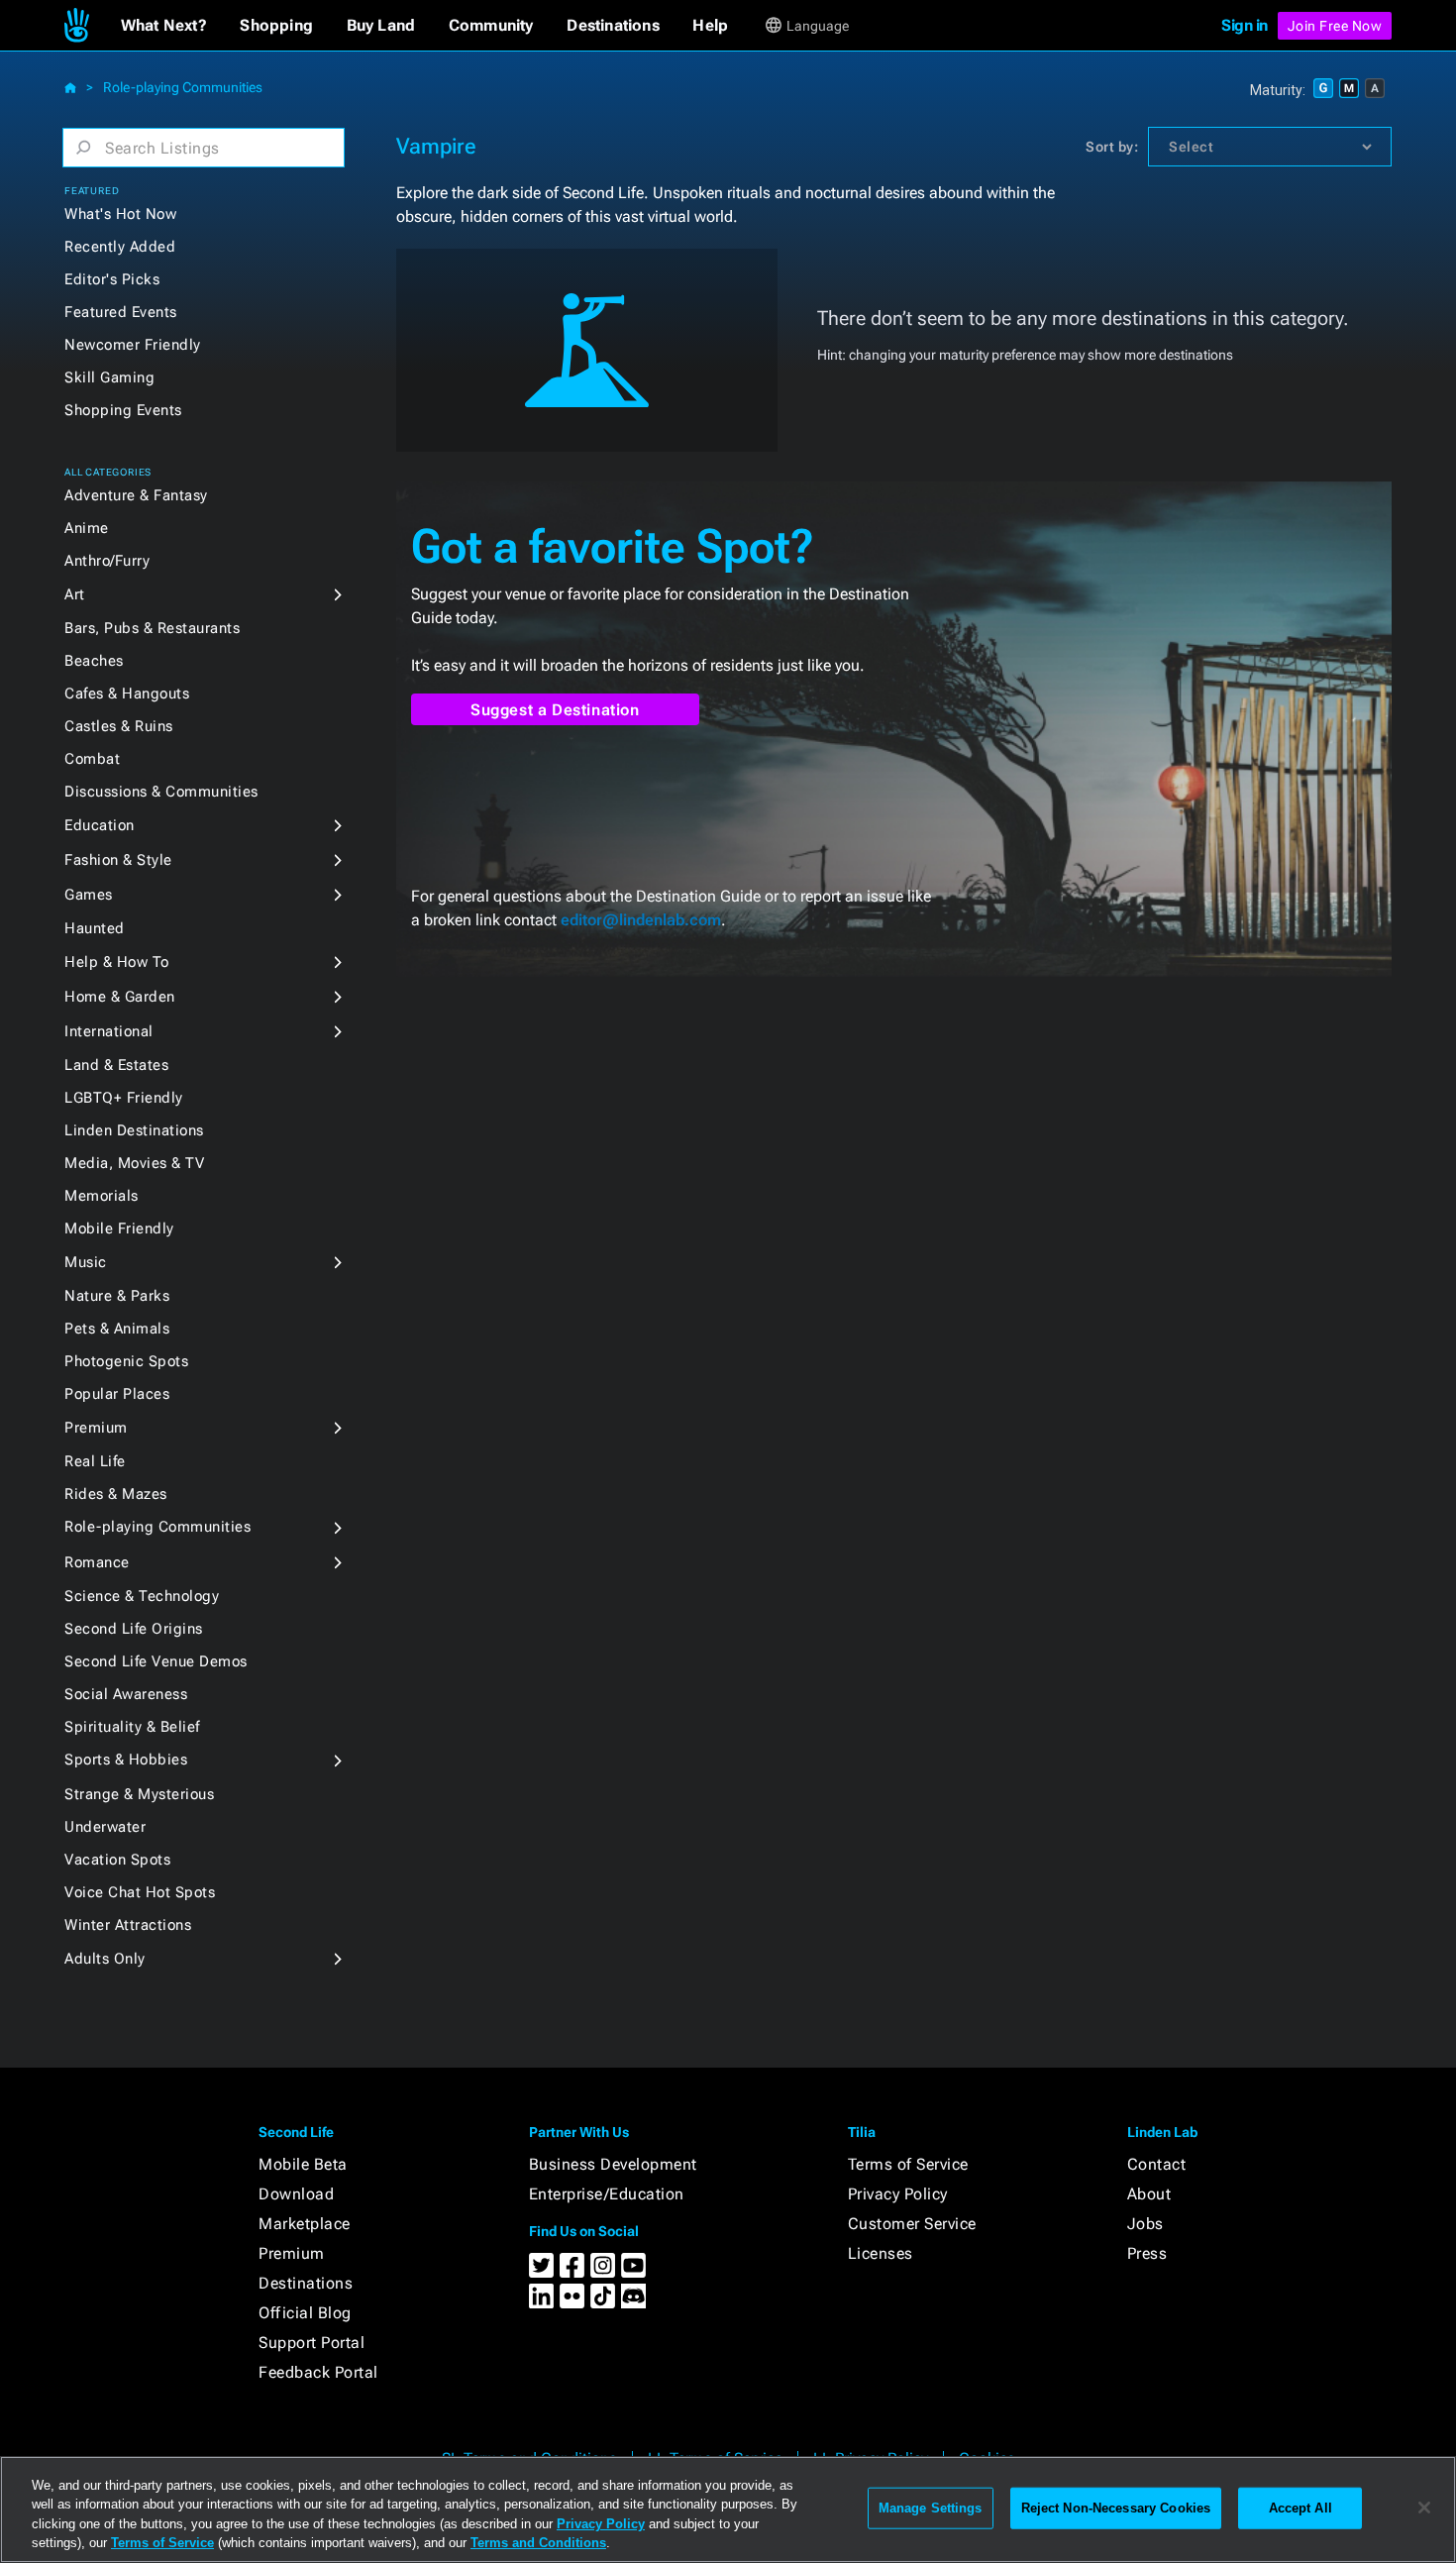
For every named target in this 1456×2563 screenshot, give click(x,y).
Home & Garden (120, 997)
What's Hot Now (120, 214)
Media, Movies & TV (134, 1163)
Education (100, 825)
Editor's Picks (112, 279)
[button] (164, 26)
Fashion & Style (118, 860)
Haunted (95, 928)
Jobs (1145, 2224)
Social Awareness (126, 1694)
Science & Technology (142, 1596)
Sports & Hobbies (126, 1760)
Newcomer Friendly (133, 345)
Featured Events (121, 312)
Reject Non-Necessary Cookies (1116, 2508)
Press (1147, 2253)
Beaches (94, 661)
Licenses (881, 2253)
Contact (1157, 2164)
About (1149, 2194)
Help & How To (117, 962)
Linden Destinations (134, 1130)
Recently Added (120, 247)
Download (296, 2194)
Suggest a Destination (555, 710)
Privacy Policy (898, 2194)
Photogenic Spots (126, 1361)
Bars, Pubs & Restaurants (152, 628)
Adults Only (105, 1959)
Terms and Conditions (538, 2543)
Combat (92, 759)
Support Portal (312, 2343)
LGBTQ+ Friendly (124, 1098)
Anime (87, 528)
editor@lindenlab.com (641, 920)
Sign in (1245, 25)
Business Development (613, 2164)
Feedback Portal (318, 2372)
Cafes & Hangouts (127, 694)
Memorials (102, 1196)
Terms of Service (908, 2164)
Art (75, 594)
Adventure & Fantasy (136, 495)
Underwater (105, 1827)
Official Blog (305, 2313)
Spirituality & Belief (132, 1727)
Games (89, 895)
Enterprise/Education (607, 2194)
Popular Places (117, 1394)
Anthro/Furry (107, 561)
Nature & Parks (117, 1296)
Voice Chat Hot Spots (140, 1892)
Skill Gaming (109, 377)
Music (86, 1262)
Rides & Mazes (116, 1494)
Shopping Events (123, 410)
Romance (97, 1562)
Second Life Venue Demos (156, 1661)
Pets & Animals (117, 1329)
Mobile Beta (303, 2164)
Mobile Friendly (119, 1228)
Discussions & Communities (161, 792)
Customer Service (912, 2224)
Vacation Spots (117, 1860)
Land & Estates (116, 1065)
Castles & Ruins (119, 726)
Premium (96, 1428)
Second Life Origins (134, 1629)
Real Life (95, 1461)
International (109, 1031)
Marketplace (305, 2224)
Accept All (1300, 2508)
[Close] (1424, 2508)
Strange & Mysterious (139, 1794)
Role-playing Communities (183, 87)
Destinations (306, 2283)
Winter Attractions (128, 1925)
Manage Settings (931, 2508)
